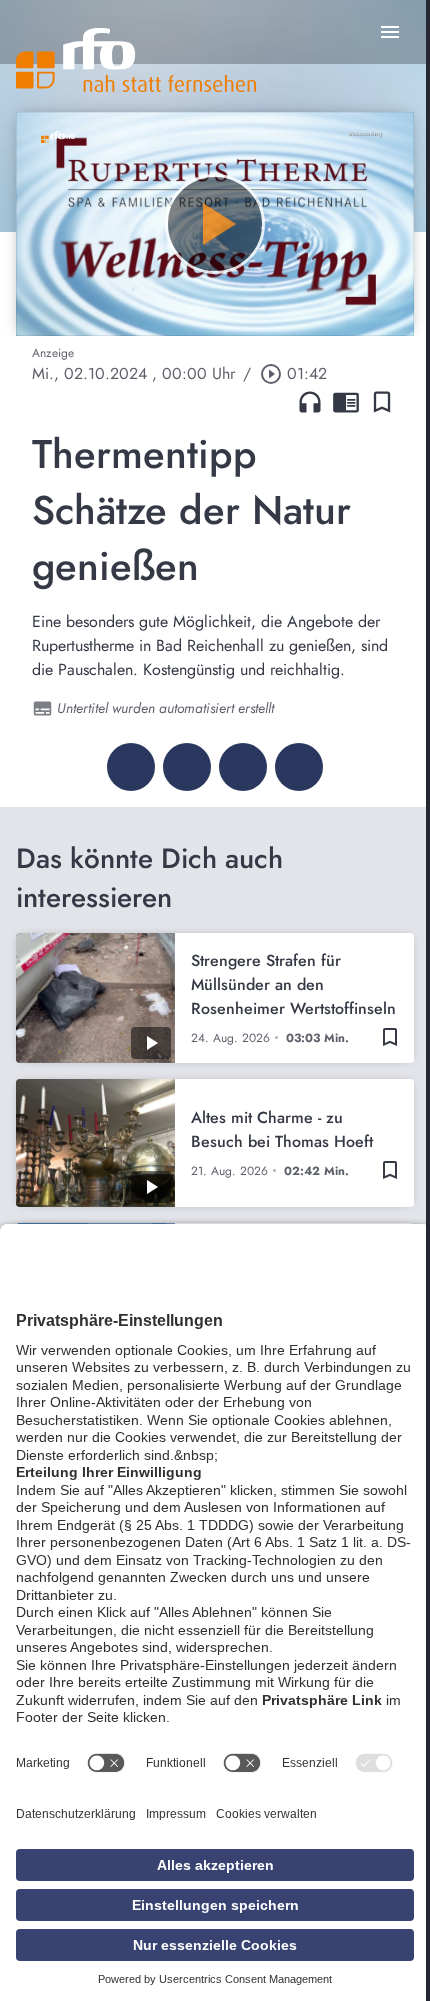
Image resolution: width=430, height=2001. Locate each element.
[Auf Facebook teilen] (131, 767)
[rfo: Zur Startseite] (136, 60)
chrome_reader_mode (346, 402)
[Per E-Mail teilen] (299, 767)
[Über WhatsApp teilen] (243, 767)
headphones (310, 402)
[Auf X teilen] (187, 767)
